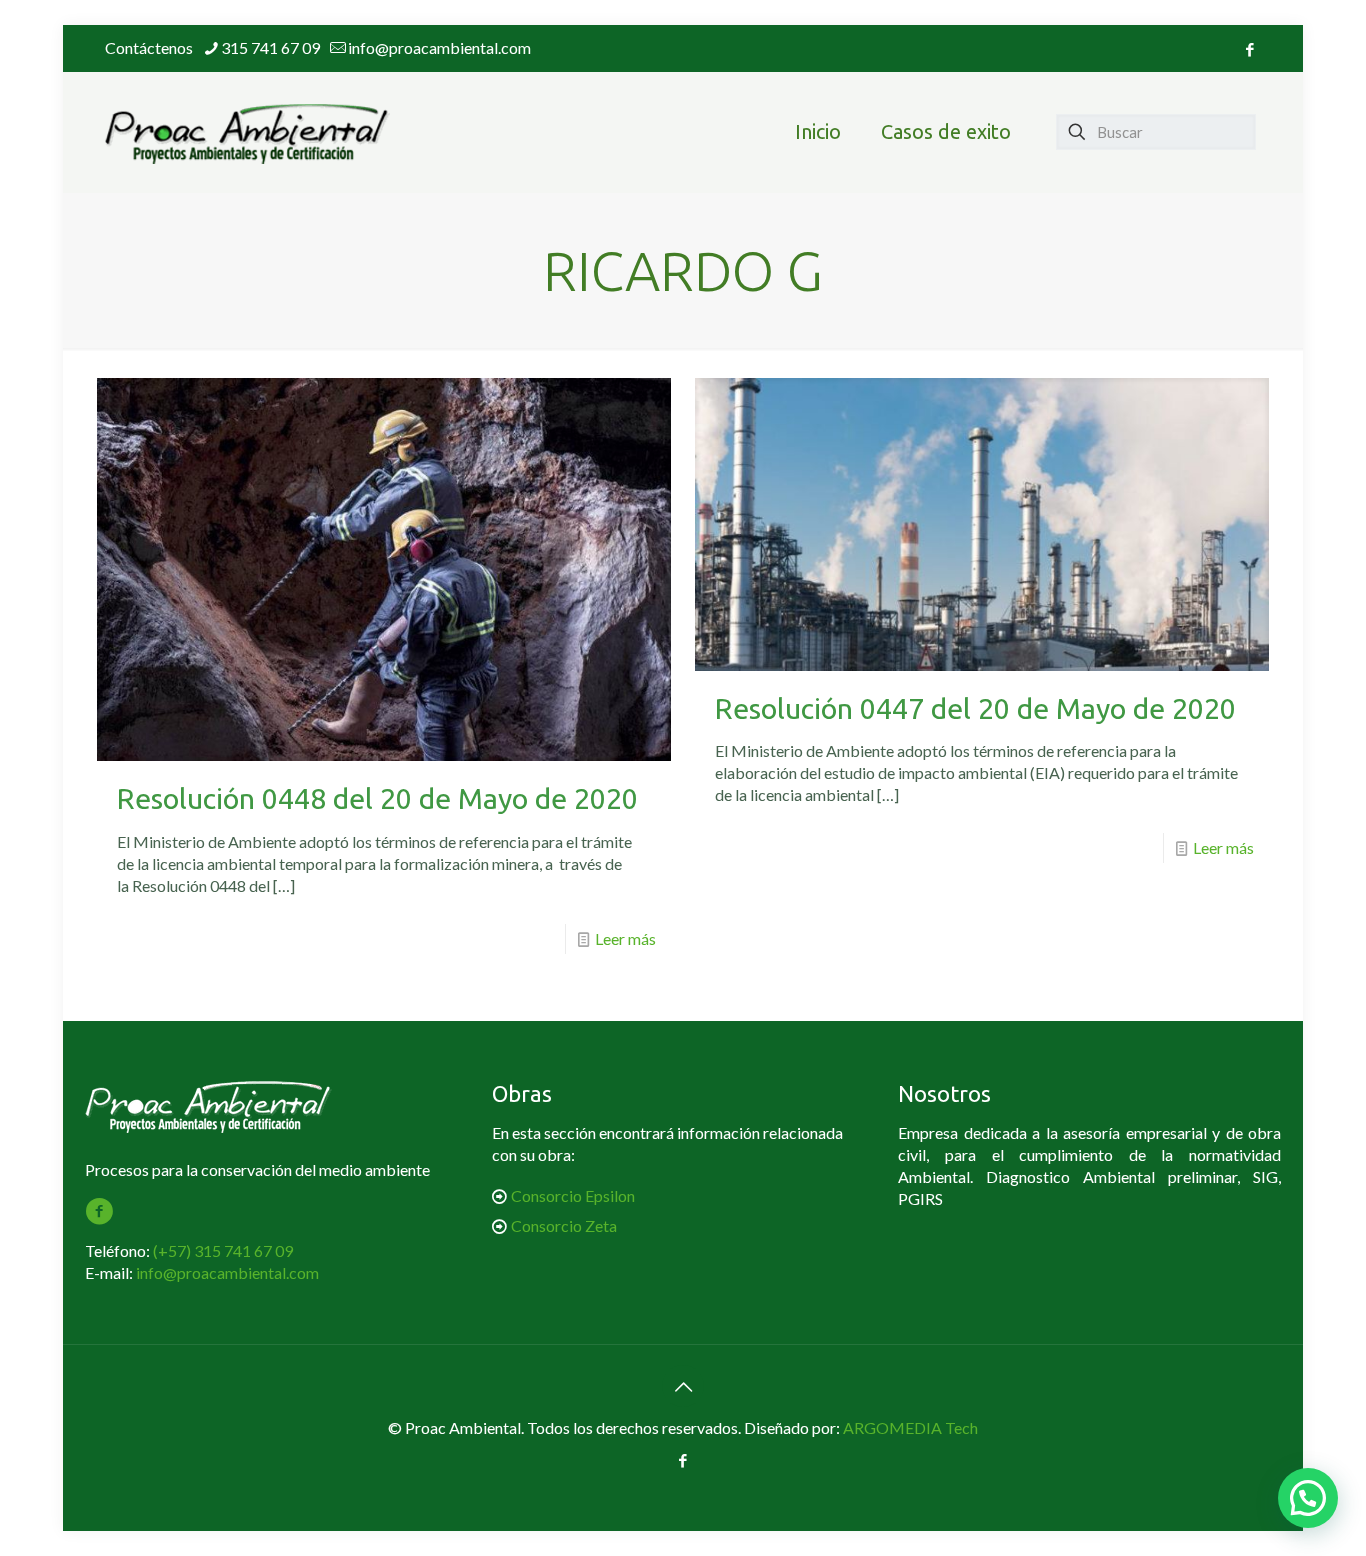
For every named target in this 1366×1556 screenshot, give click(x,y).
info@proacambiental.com (439, 47)
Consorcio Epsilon (573, 1195)
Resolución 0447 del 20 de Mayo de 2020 (975, 708)
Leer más (625, 938)
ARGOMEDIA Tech (910, 1427)
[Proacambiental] (247, 132)
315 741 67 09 (270, 47)
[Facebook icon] (1249, 49)
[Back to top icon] (683, 1386)
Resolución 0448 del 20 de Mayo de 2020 (377, 798)
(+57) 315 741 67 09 (223, 1250)
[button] (1308, 1498)
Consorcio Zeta (564, 1225)
